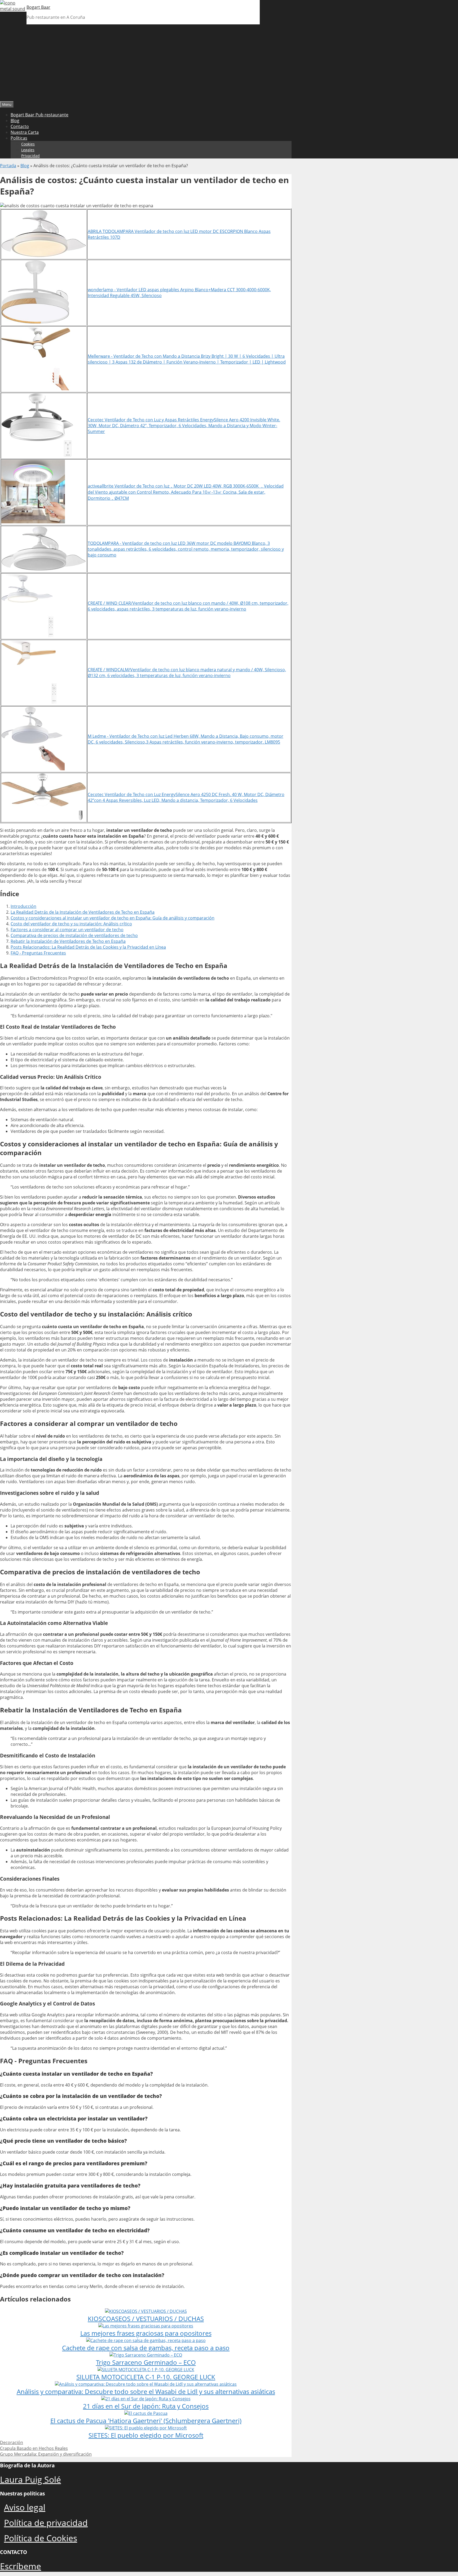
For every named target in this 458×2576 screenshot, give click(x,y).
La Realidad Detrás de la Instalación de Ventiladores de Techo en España (83, 912)
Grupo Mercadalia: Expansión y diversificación (46, 2454)
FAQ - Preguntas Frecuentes (38, 953)
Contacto (20, 126)
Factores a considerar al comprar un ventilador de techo (67, 930)
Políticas (19, 138)
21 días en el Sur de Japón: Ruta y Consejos (146, 2406)
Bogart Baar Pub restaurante (39, 115)
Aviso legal (25, 2507)
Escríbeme (21, 2566)
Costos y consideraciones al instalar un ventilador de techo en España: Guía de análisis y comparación (113, 918)
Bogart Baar (38, 7)
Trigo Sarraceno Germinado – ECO (146, 2362)
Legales (28, 150)
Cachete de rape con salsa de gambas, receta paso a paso (146, 2348)
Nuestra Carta (25, 132)
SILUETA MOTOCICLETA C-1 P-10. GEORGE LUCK (146, 2377)
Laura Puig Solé (30, 2479)
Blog (15, 121)
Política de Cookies (41, 2538)
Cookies (28, 144)
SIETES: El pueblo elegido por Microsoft (146, 2435)
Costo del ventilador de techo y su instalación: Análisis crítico (71, 924)
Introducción (23, 906)
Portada (8, 166)
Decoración (12, 2442)
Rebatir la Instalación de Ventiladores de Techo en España (68, 941)
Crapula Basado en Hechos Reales (34, 2448)
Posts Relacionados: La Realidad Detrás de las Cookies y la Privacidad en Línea (88, 947)
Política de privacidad (46, 2523)
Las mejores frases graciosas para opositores (146, 2333)
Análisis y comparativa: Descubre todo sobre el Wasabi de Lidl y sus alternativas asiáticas (146, 2391)
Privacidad (30, 156)
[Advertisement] (229, 61)
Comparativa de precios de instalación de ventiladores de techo (74, 935)
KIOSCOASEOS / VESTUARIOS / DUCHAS (146, 2319)
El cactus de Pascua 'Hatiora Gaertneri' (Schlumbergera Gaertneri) (146, 2421)
